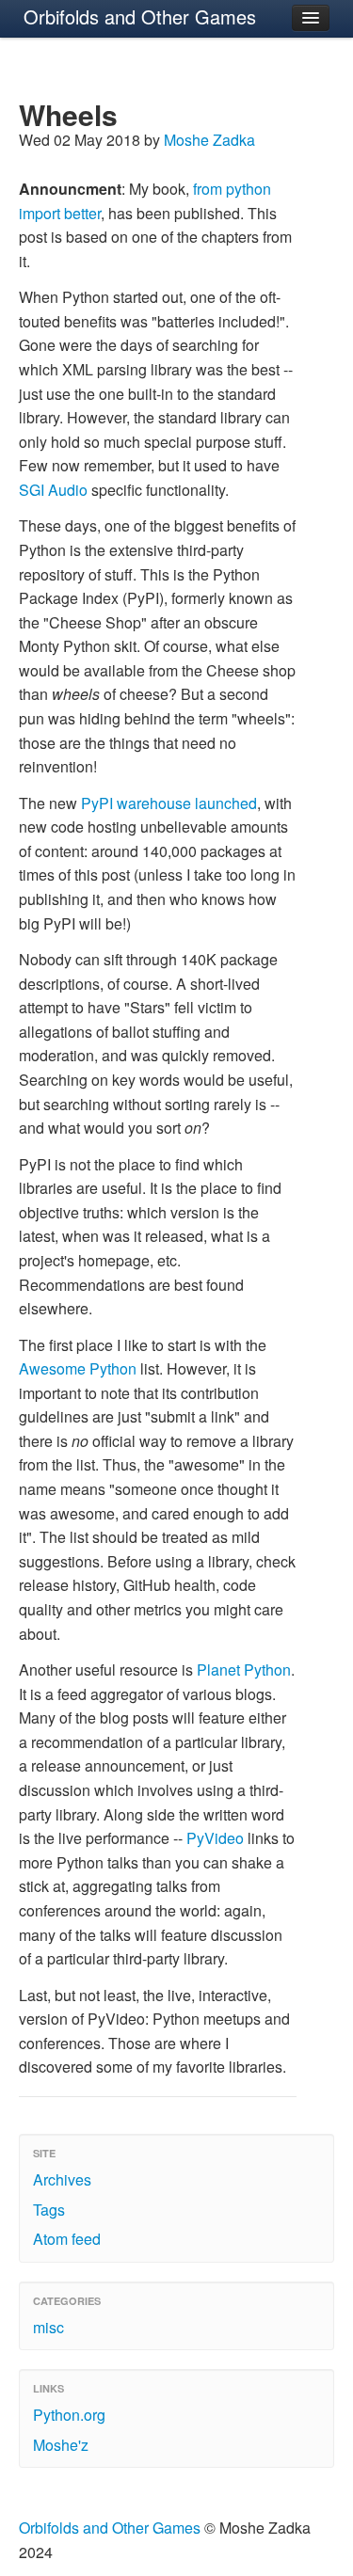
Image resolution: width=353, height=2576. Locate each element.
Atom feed (67, 2239)
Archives (62, 2179)
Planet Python (244, 1670)
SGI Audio (53, 490)
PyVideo (215, 1838)
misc (48, 2327)
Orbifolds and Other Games (140, 16)
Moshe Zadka (209, 140)
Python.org (69, 2415)
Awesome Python (78, 1368)
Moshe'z (61, 2445)
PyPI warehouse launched (169, 803)
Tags (49, 2210)
